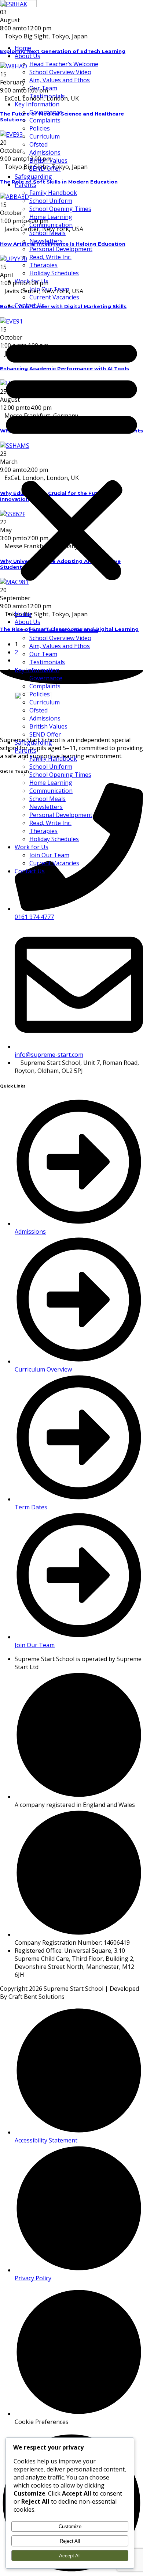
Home (23, 48)
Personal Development (61, 249)
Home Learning (51, 217)
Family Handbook (53, 193)
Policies (40, 128)
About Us (27, 56)
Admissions (45, 152)
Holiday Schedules (54, 273)
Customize (70, 2526)
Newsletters (46, 241)
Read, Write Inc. (50, 257)
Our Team (43, 88)
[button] (71, 459)
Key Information (37, 104)
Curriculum (45, 136)
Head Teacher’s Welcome (64, 64)
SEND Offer (45, 169)
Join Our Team (49, 289)
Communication (51, 225)
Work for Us (32, 281)
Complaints (45, 120)
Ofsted (38, 144)
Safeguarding (33, 177)
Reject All (70, 2541)
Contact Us (30, 305)
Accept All (70, 2556)
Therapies (43, 265)
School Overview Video (60, 72)
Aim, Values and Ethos (60, 80)
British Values (48, 160)
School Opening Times (60, 209)
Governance (46, 112)
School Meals (47, 233)
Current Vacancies (54, 297)
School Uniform (51, 201)
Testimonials (47, 96)
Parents (25, 185)
